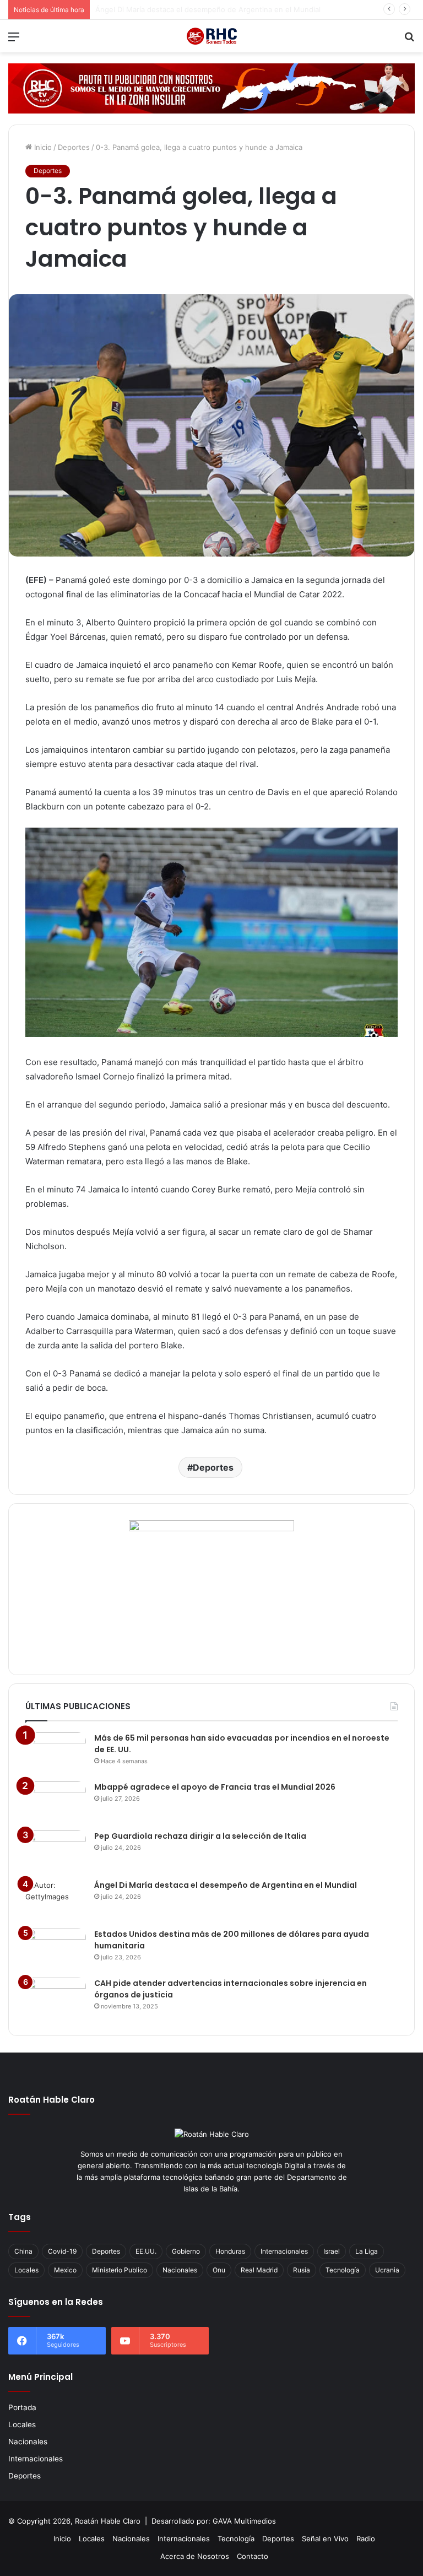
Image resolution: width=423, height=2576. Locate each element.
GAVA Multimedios (244, 2521)
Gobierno (186, 2251)
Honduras (230, 2251)
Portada (22, 2407)
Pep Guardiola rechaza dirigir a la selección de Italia (200, 1836)
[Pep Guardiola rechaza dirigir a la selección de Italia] (56, 1851)
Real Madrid (259, 2270)
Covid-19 (62, 2251)
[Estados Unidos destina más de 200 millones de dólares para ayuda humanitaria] (56, 1949)
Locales (26, 2270)
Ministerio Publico (120, 2270)
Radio (366, 2539)
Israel (332, 2251)
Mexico (65, 2270)
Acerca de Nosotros (195, 2556)
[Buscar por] (409, 40)
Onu (219, 2270)
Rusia (302, 2270)
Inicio (42, 147)
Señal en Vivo (325, 2539)
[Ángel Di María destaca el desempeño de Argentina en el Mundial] (56, 1900)
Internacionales (284, 2251)
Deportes (74, 147)
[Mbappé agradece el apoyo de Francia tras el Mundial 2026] (56, 1802)
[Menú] (14, 40)
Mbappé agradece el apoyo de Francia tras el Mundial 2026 (215, 1787)
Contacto (253, 2556)
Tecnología (343, 2270)
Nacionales (180, 2270)
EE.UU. (146, 2251)
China (23, 2251)
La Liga (367, 2251)
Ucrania (387, 2270)
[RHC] (211, 36)
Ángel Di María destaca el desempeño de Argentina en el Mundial (208, 9)
